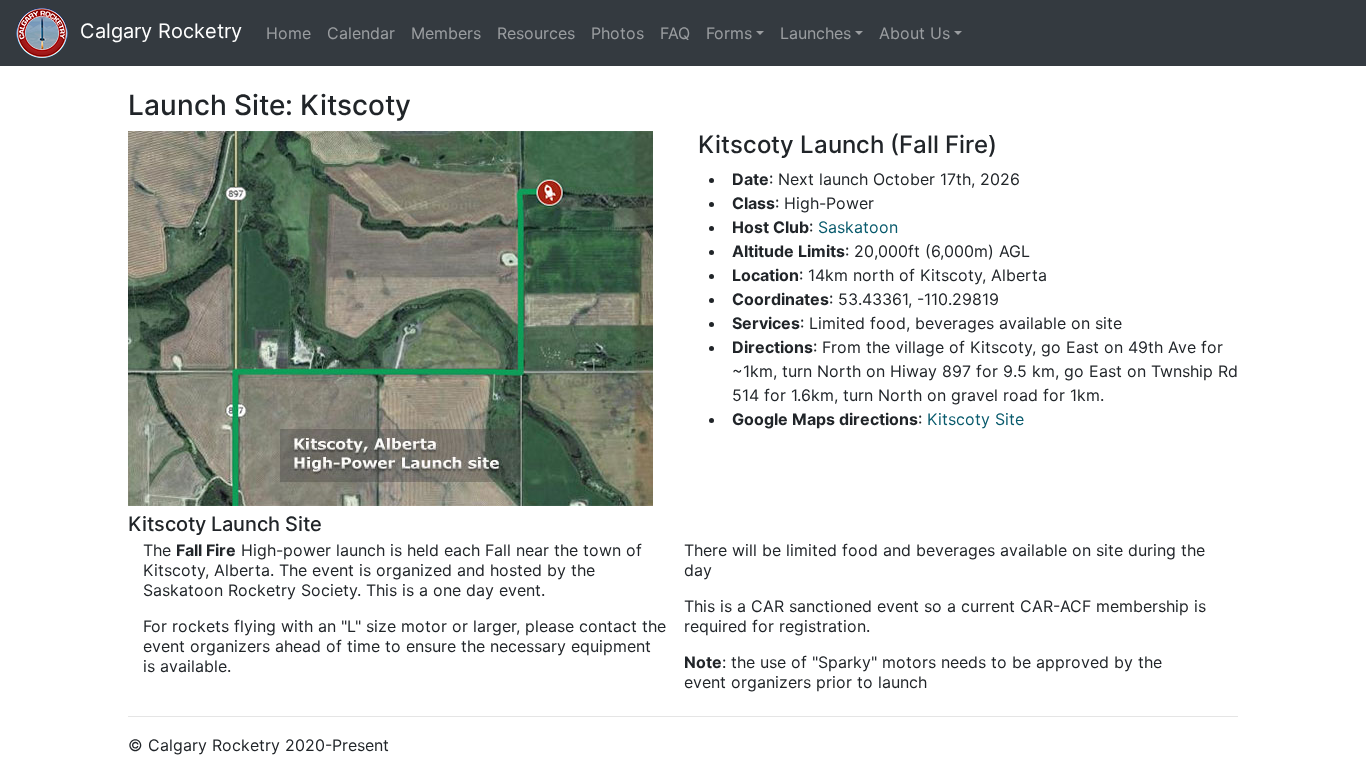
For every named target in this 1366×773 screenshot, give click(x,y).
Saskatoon (858, 227)
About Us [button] (914, 33)
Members (446, 33)
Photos (617, 33)
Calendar (361, 33)
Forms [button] (729, 33)
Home (292, 32)
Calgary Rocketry (155, 31)
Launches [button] (815, 33)
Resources (536, 33)
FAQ (675, 33)
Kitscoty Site (975, 419)
